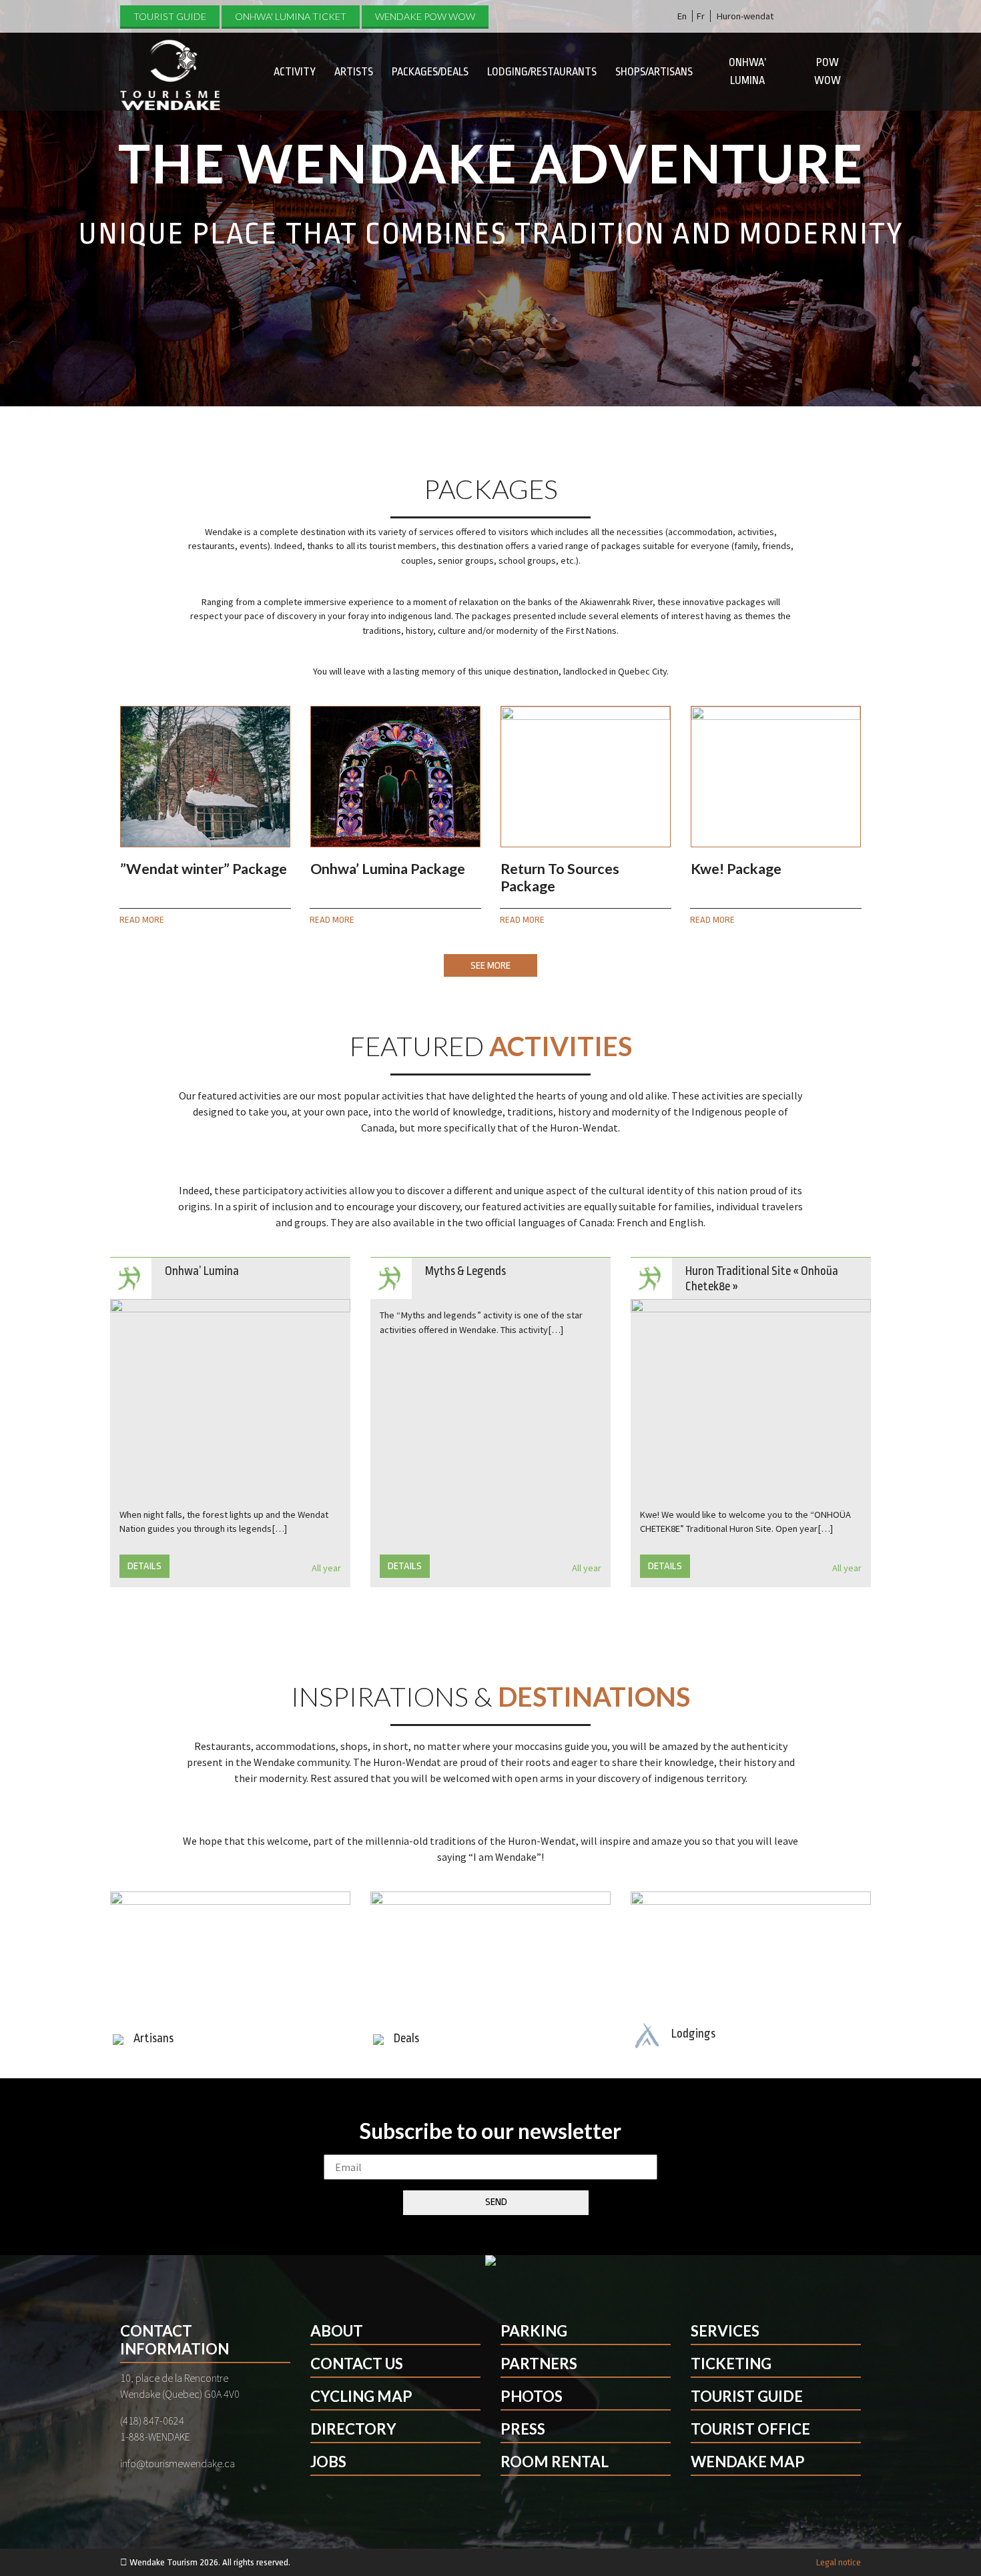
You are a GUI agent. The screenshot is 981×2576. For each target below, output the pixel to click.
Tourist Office (750, 2429)
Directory (353, 2429)
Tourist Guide (170, 16)
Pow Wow (828, 71)
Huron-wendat (745, 16)
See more (490, 966)
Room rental (555, 2462)
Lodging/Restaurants (542, 72)
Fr (701, 16)
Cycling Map (361, 2396)
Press (523, 2429)
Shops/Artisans (654, 72)
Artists (354, 72)
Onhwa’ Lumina (747, 71)
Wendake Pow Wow (425, 16)
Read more (142, 920)
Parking (534, 2331)
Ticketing (731, 2364)
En (682, 16)
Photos (532, 2396)
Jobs (328, 2462)
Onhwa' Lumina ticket (291, 16)
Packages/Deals (430, 72)
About (337, 2331)
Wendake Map (748, 2462)
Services (725, 2331)
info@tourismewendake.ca (178, 2463)
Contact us (357, 2364)
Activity (295, 72)
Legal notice (839, 2562)
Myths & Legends (465, 1271)
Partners (539, 2364)
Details (144, 1566)
